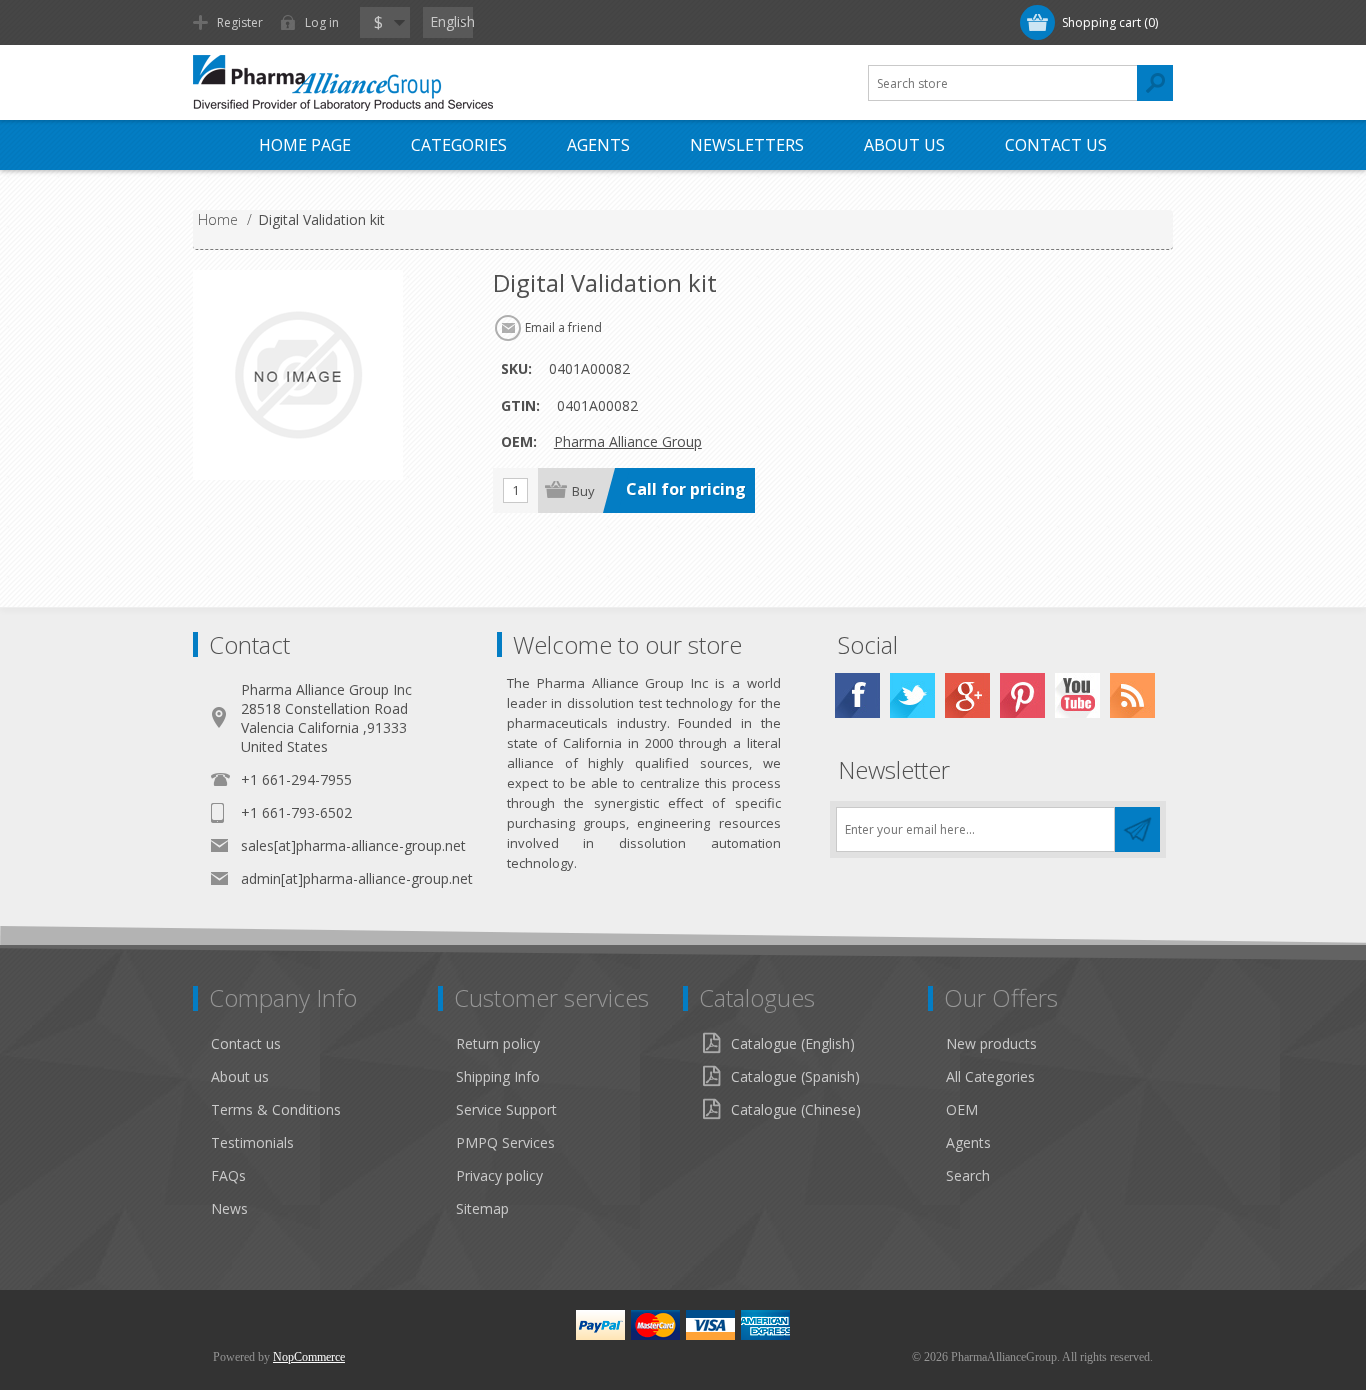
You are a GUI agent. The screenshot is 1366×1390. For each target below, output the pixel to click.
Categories (459, 145)
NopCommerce (309, 1357)
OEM (962, 1109)
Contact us (1056, 145)
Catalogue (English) (793, 1043)
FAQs (228, 1175)
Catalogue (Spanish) (795, 1076)
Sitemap (482, 1208)
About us (240, 1076)
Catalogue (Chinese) (796, 1109)
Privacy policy (499, 1175)
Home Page (305, 145)
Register (240, 22)
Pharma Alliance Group (628, 441)
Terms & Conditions (276, 1109)
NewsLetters (747, 145)
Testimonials (252, 1142)
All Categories (990, 1076)
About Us (904, 145)
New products (991, 1043)
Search (968, 1175)
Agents (598, 145)
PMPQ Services (505, 1142)
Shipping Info (498, 1076)
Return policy (498, 1043)
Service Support (506, 1109)
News (229, 1208)
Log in (322, 22)
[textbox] (1003, 83)
